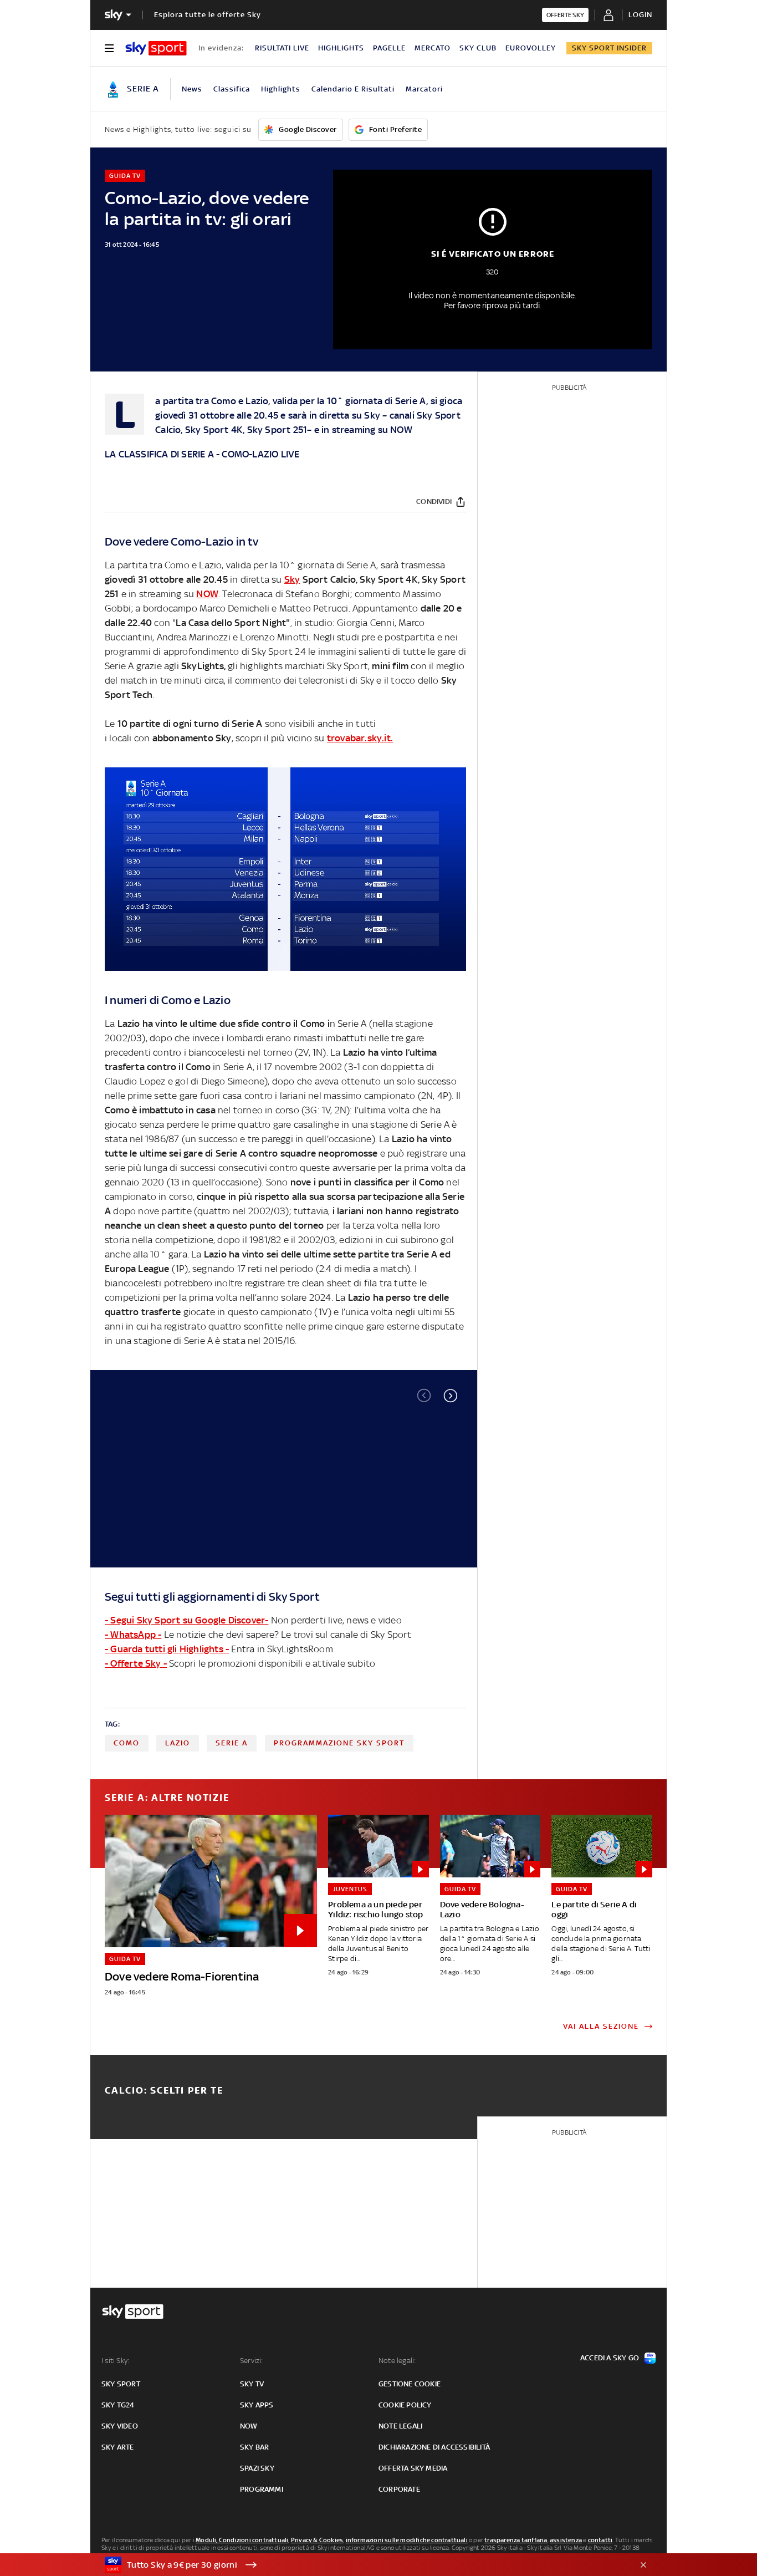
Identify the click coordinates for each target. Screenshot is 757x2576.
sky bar (254, 2447)
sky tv (252, 2384)
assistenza (566, 2540)
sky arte (118, 2447)
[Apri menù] (109, 48)
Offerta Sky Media (413, 2468)
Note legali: (397, 2361)
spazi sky (257, 2468)
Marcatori (424, 89)
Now (249, 2426)
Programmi (262, 2489)
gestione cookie (410, 2384)
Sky (372, 415)
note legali (400, 2426)
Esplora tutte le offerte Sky (208, 15)
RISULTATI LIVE (282, 48)
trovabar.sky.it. (360, 738)
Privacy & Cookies (317, 2540)
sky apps (257, 2405)
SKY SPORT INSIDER (609, 48)
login (640, 15)
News (192, 89)
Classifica (232, 89)
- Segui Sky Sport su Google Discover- (186, 1620)
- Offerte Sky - (136, 1663)
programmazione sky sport (339, 1743)
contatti (600, 2540)
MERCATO (433, 48)
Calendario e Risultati (353, 89)
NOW (401, 430)
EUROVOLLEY (531, 48)
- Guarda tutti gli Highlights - (167, 1649)
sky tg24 (118, 2405)
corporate (399, 2489)
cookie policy (405, 2405)
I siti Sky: (115, 2361)
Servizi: (252, 2361)
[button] (451, 1396)
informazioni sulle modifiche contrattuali (407, 2540)
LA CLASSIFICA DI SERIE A (159, 454)
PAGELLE (389, 48)
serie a (232, 1743)
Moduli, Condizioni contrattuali (242, 2540)
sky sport (121, 2384)
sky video (120, 2426)
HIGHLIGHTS (341, 48)
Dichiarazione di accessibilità (434, 2447)
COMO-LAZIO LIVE (260, 454)
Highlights (281, 89)
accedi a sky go (610, 2358)
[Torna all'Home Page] (156, 48)
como (127, 1743)
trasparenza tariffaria (516, 2540)
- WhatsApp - (133, 1635)
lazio (178, 1743)
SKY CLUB (478, 48)
